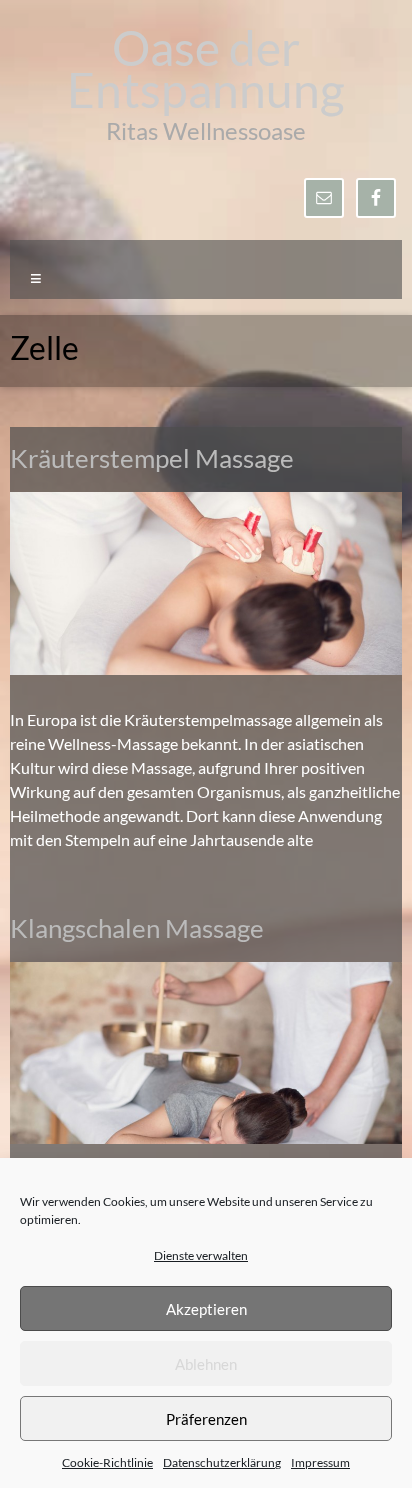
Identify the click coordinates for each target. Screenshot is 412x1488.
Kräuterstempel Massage (152, 458)
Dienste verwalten (201, 1255)
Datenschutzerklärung (222, 1462)
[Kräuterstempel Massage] (205, 501)
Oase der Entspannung (206, 68)
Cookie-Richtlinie (107, 1462)
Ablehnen (206, 1364)
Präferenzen (206, 1419)
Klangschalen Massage (137, 928)
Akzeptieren (206, 1309)
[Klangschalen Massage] (205, 971)
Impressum (320, 1462)
